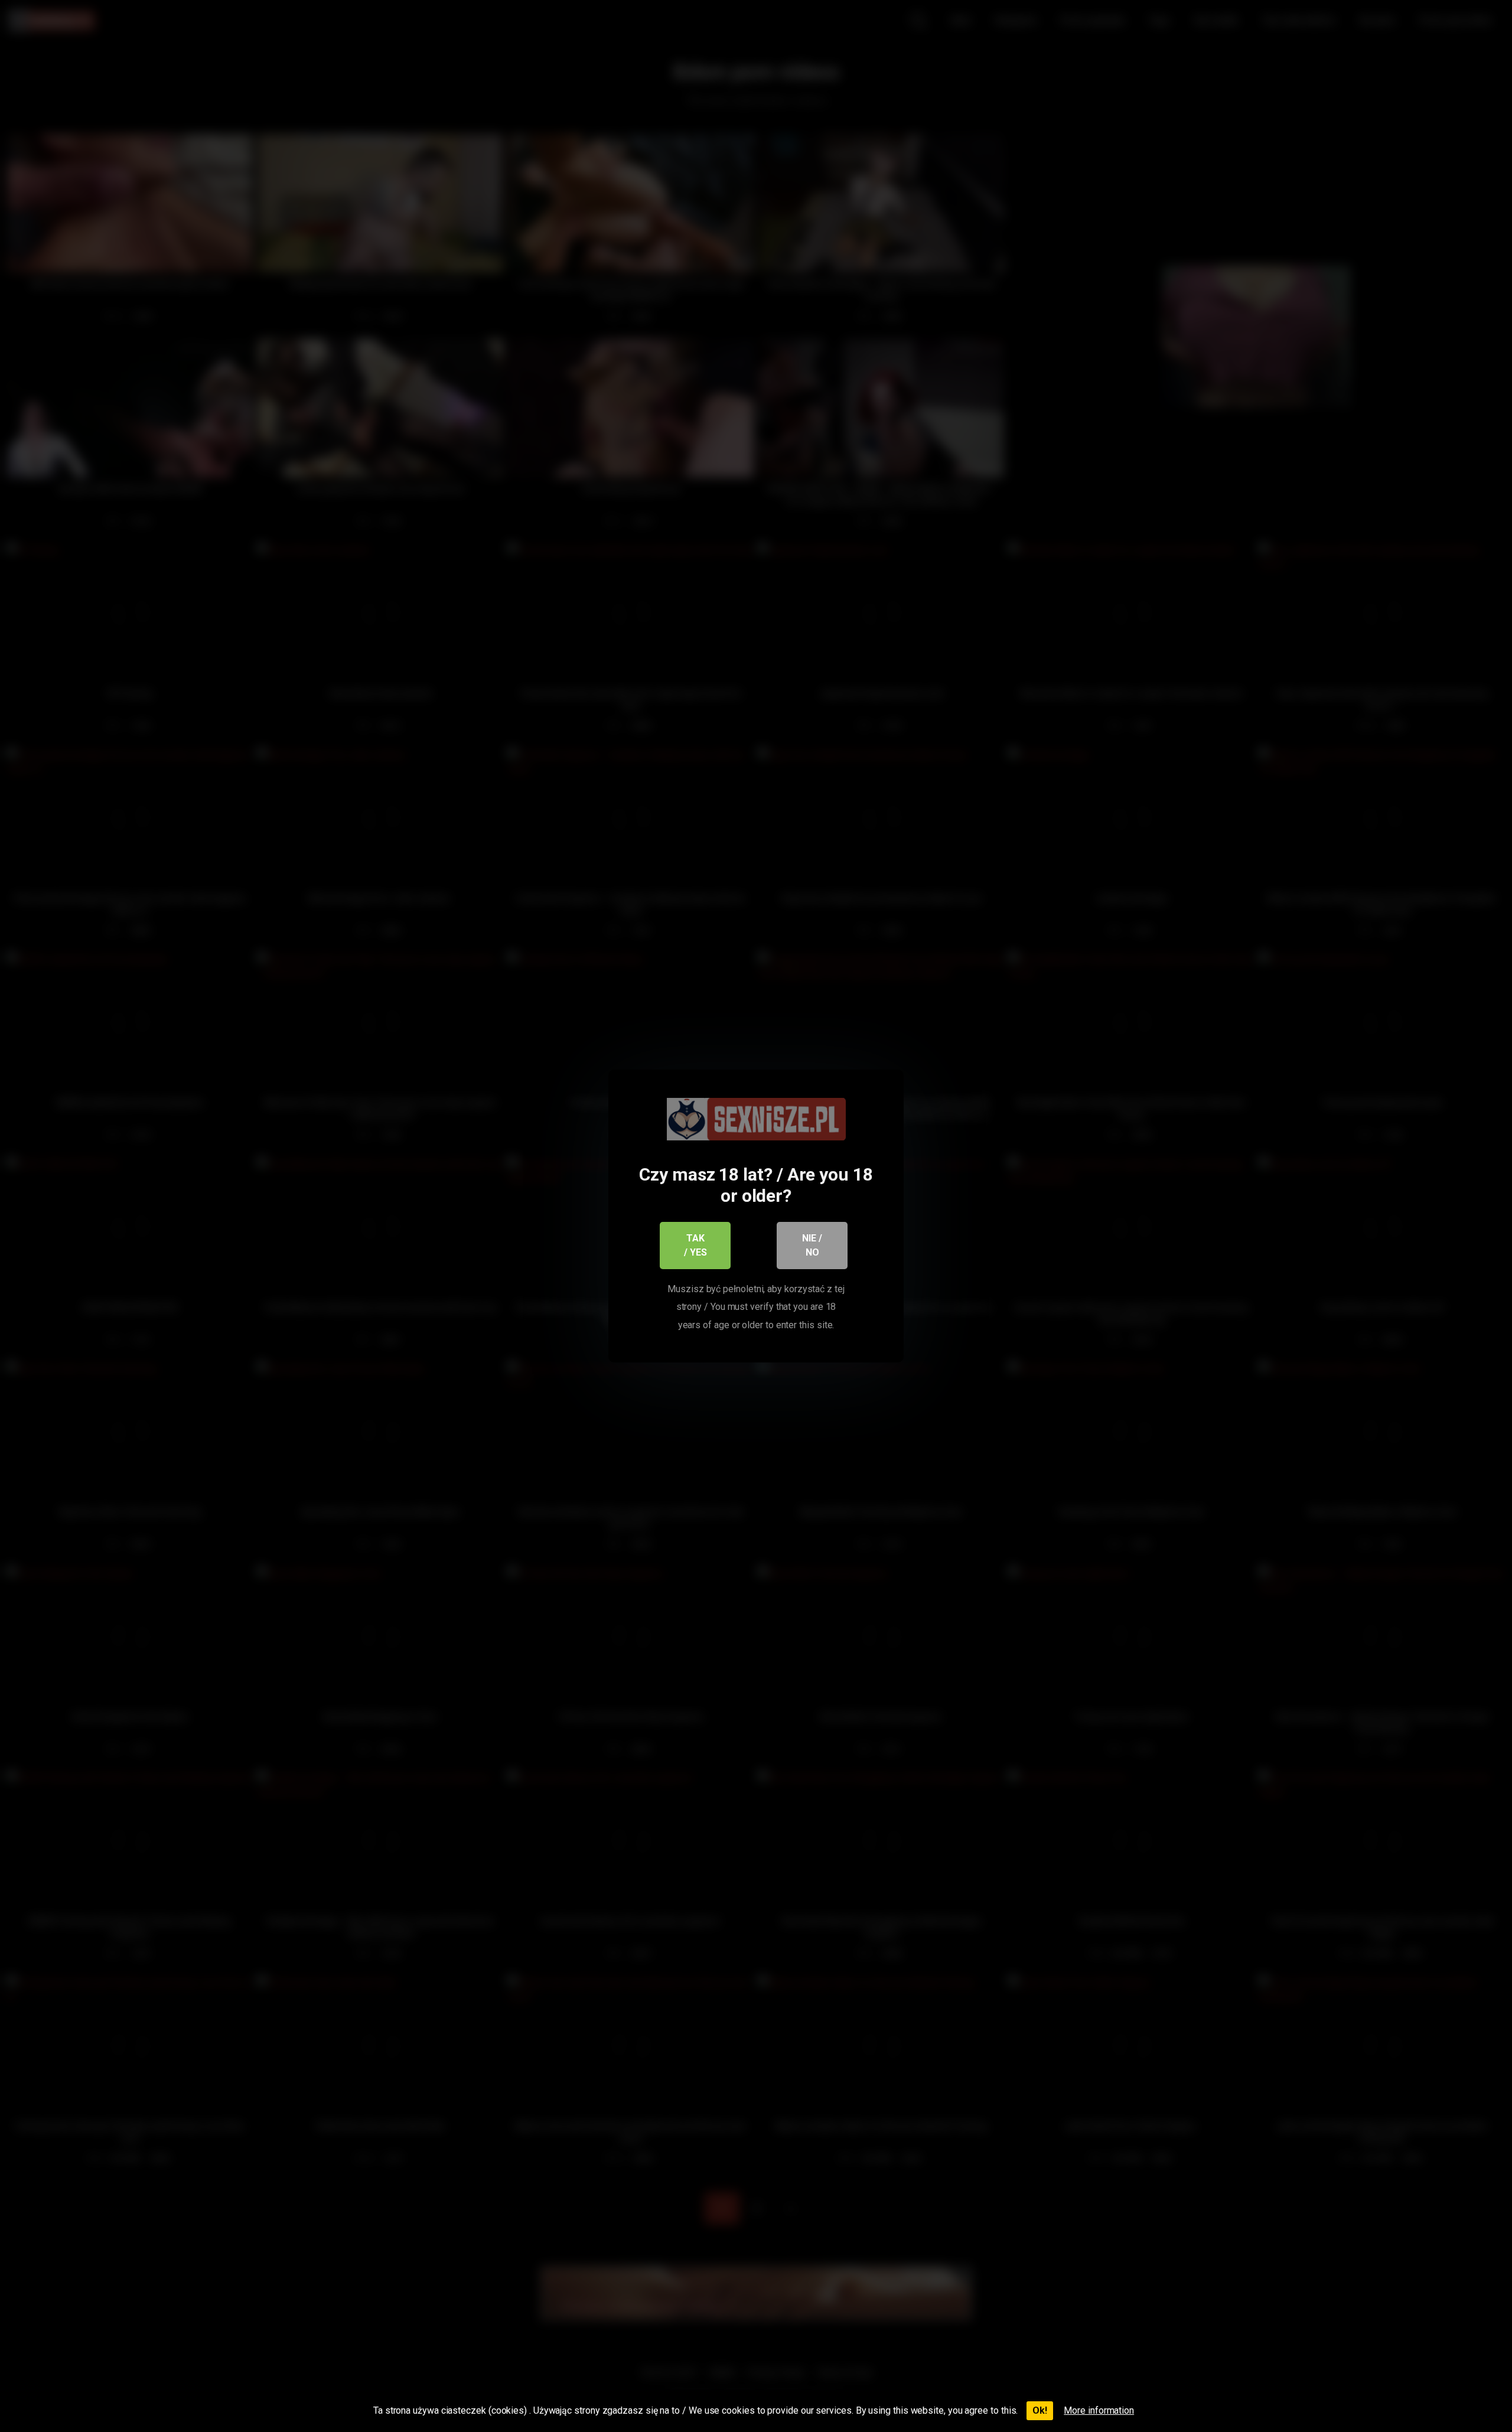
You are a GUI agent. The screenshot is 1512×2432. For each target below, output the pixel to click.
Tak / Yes (695, 1245)
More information (1099, 2410)
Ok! (1040, 2410)
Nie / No (812, 1245)
